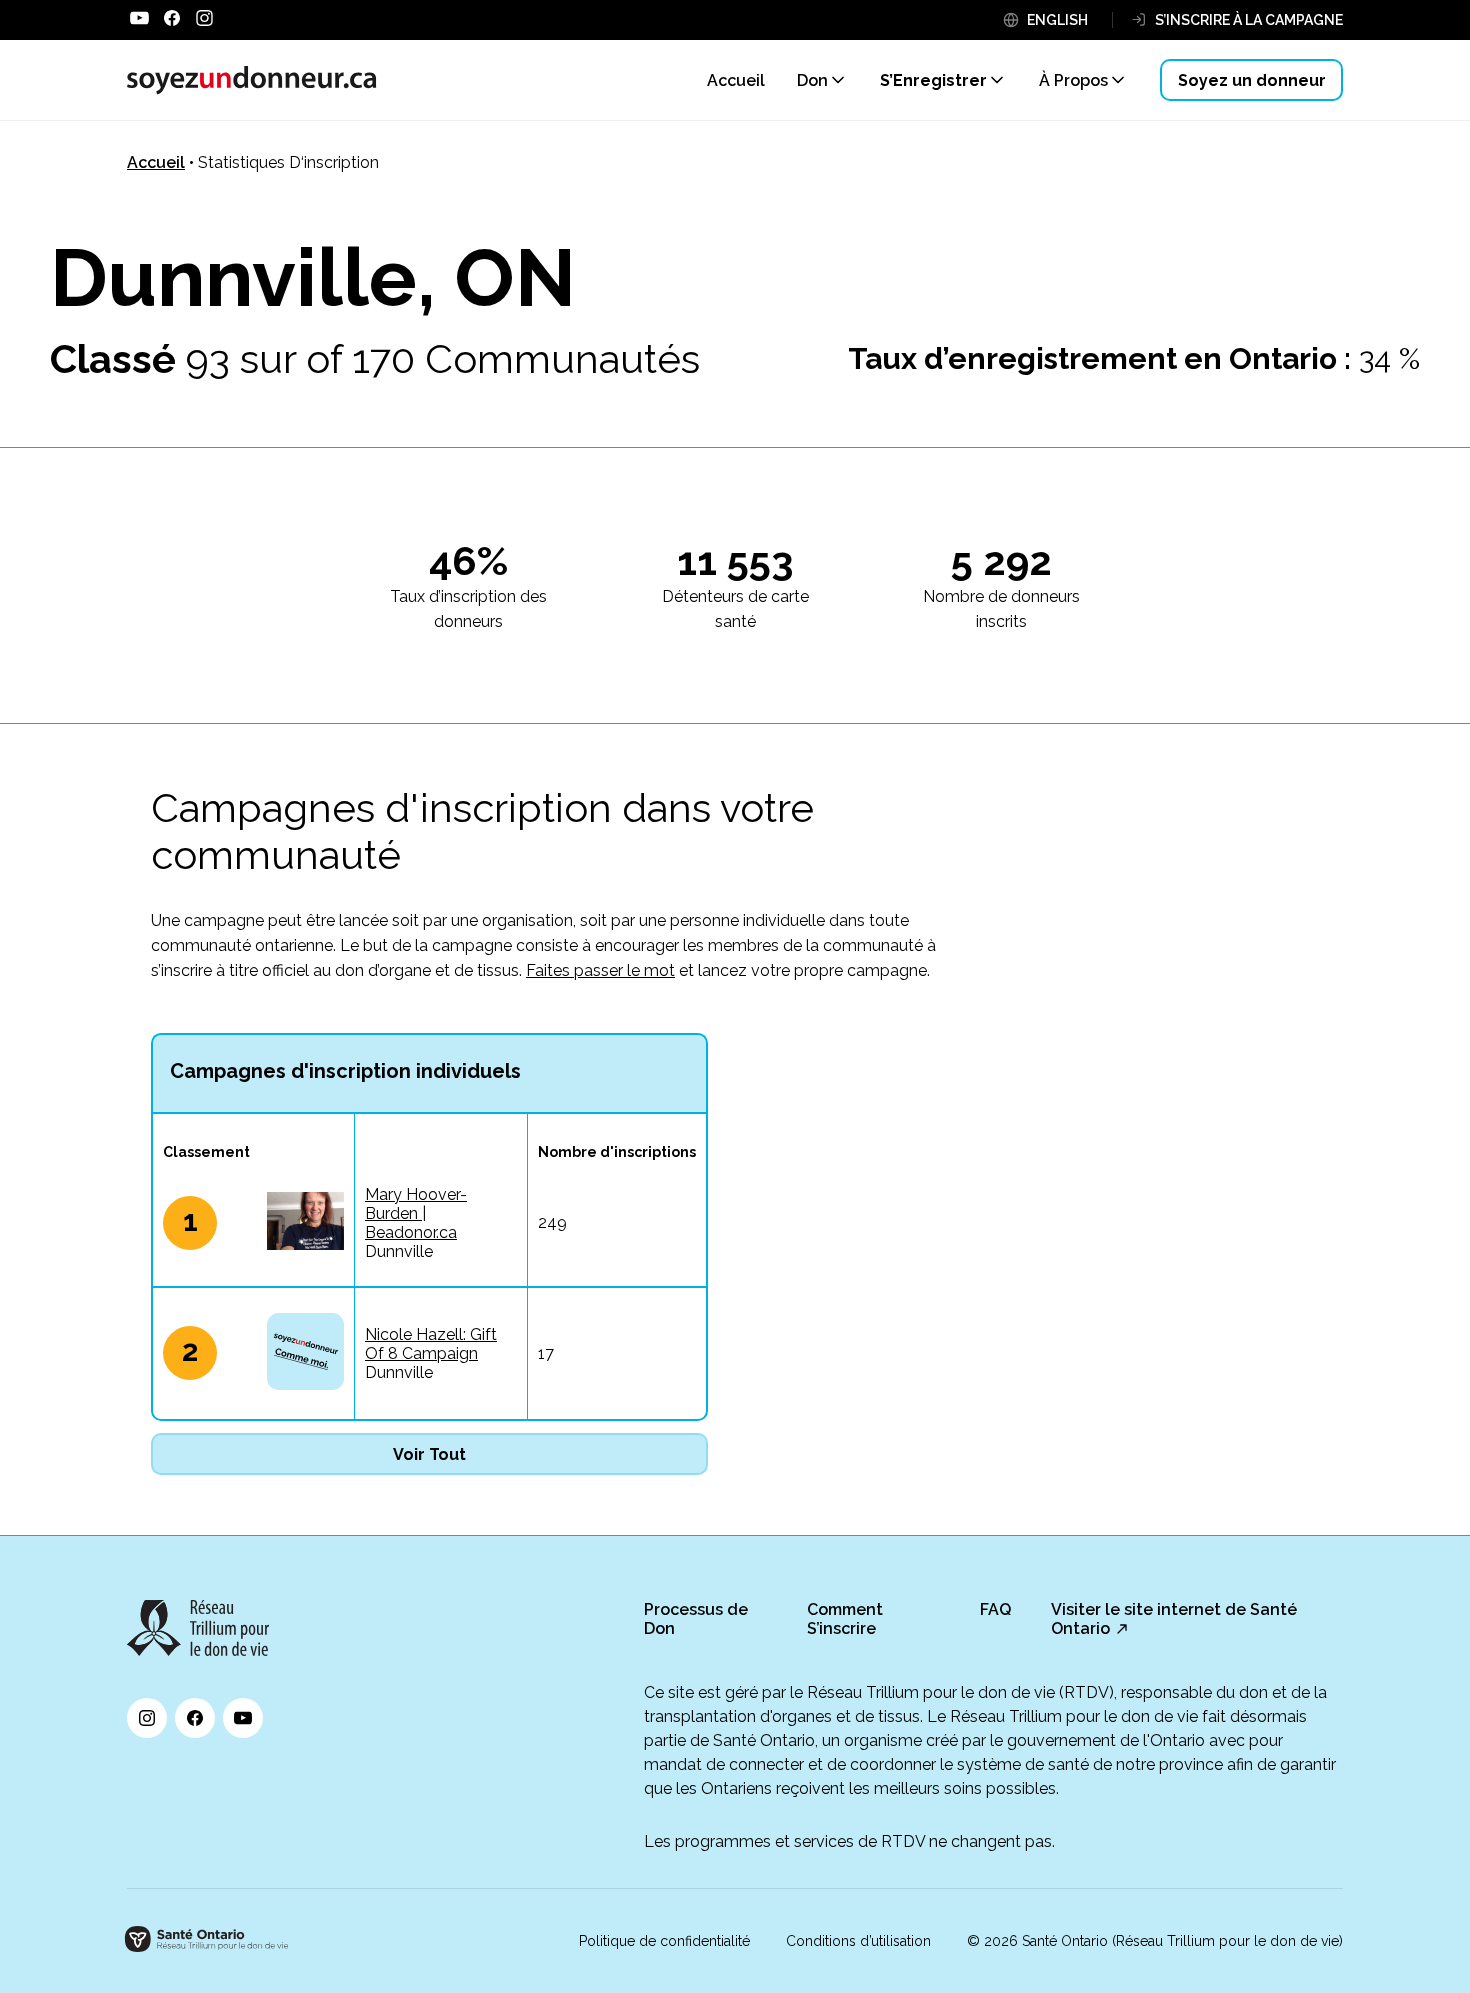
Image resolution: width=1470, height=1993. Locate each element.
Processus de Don (696, 1619)
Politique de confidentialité (664, 1941)
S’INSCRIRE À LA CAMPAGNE (1249, 20)
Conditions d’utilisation (858, 1941)
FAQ (995, 1609)
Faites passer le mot (600, 970)
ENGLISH (1057, 20)
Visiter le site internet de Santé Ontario (1174, 1619)
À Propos (1073, 80)
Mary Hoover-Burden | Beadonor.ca (416, 1213)
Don (812, 80)
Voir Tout (429, 1454)
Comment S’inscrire (845, 1619)
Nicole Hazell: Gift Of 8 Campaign (431, 1344)
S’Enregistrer (933, 80)
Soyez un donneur (1252, 80)
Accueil (156, 162)
